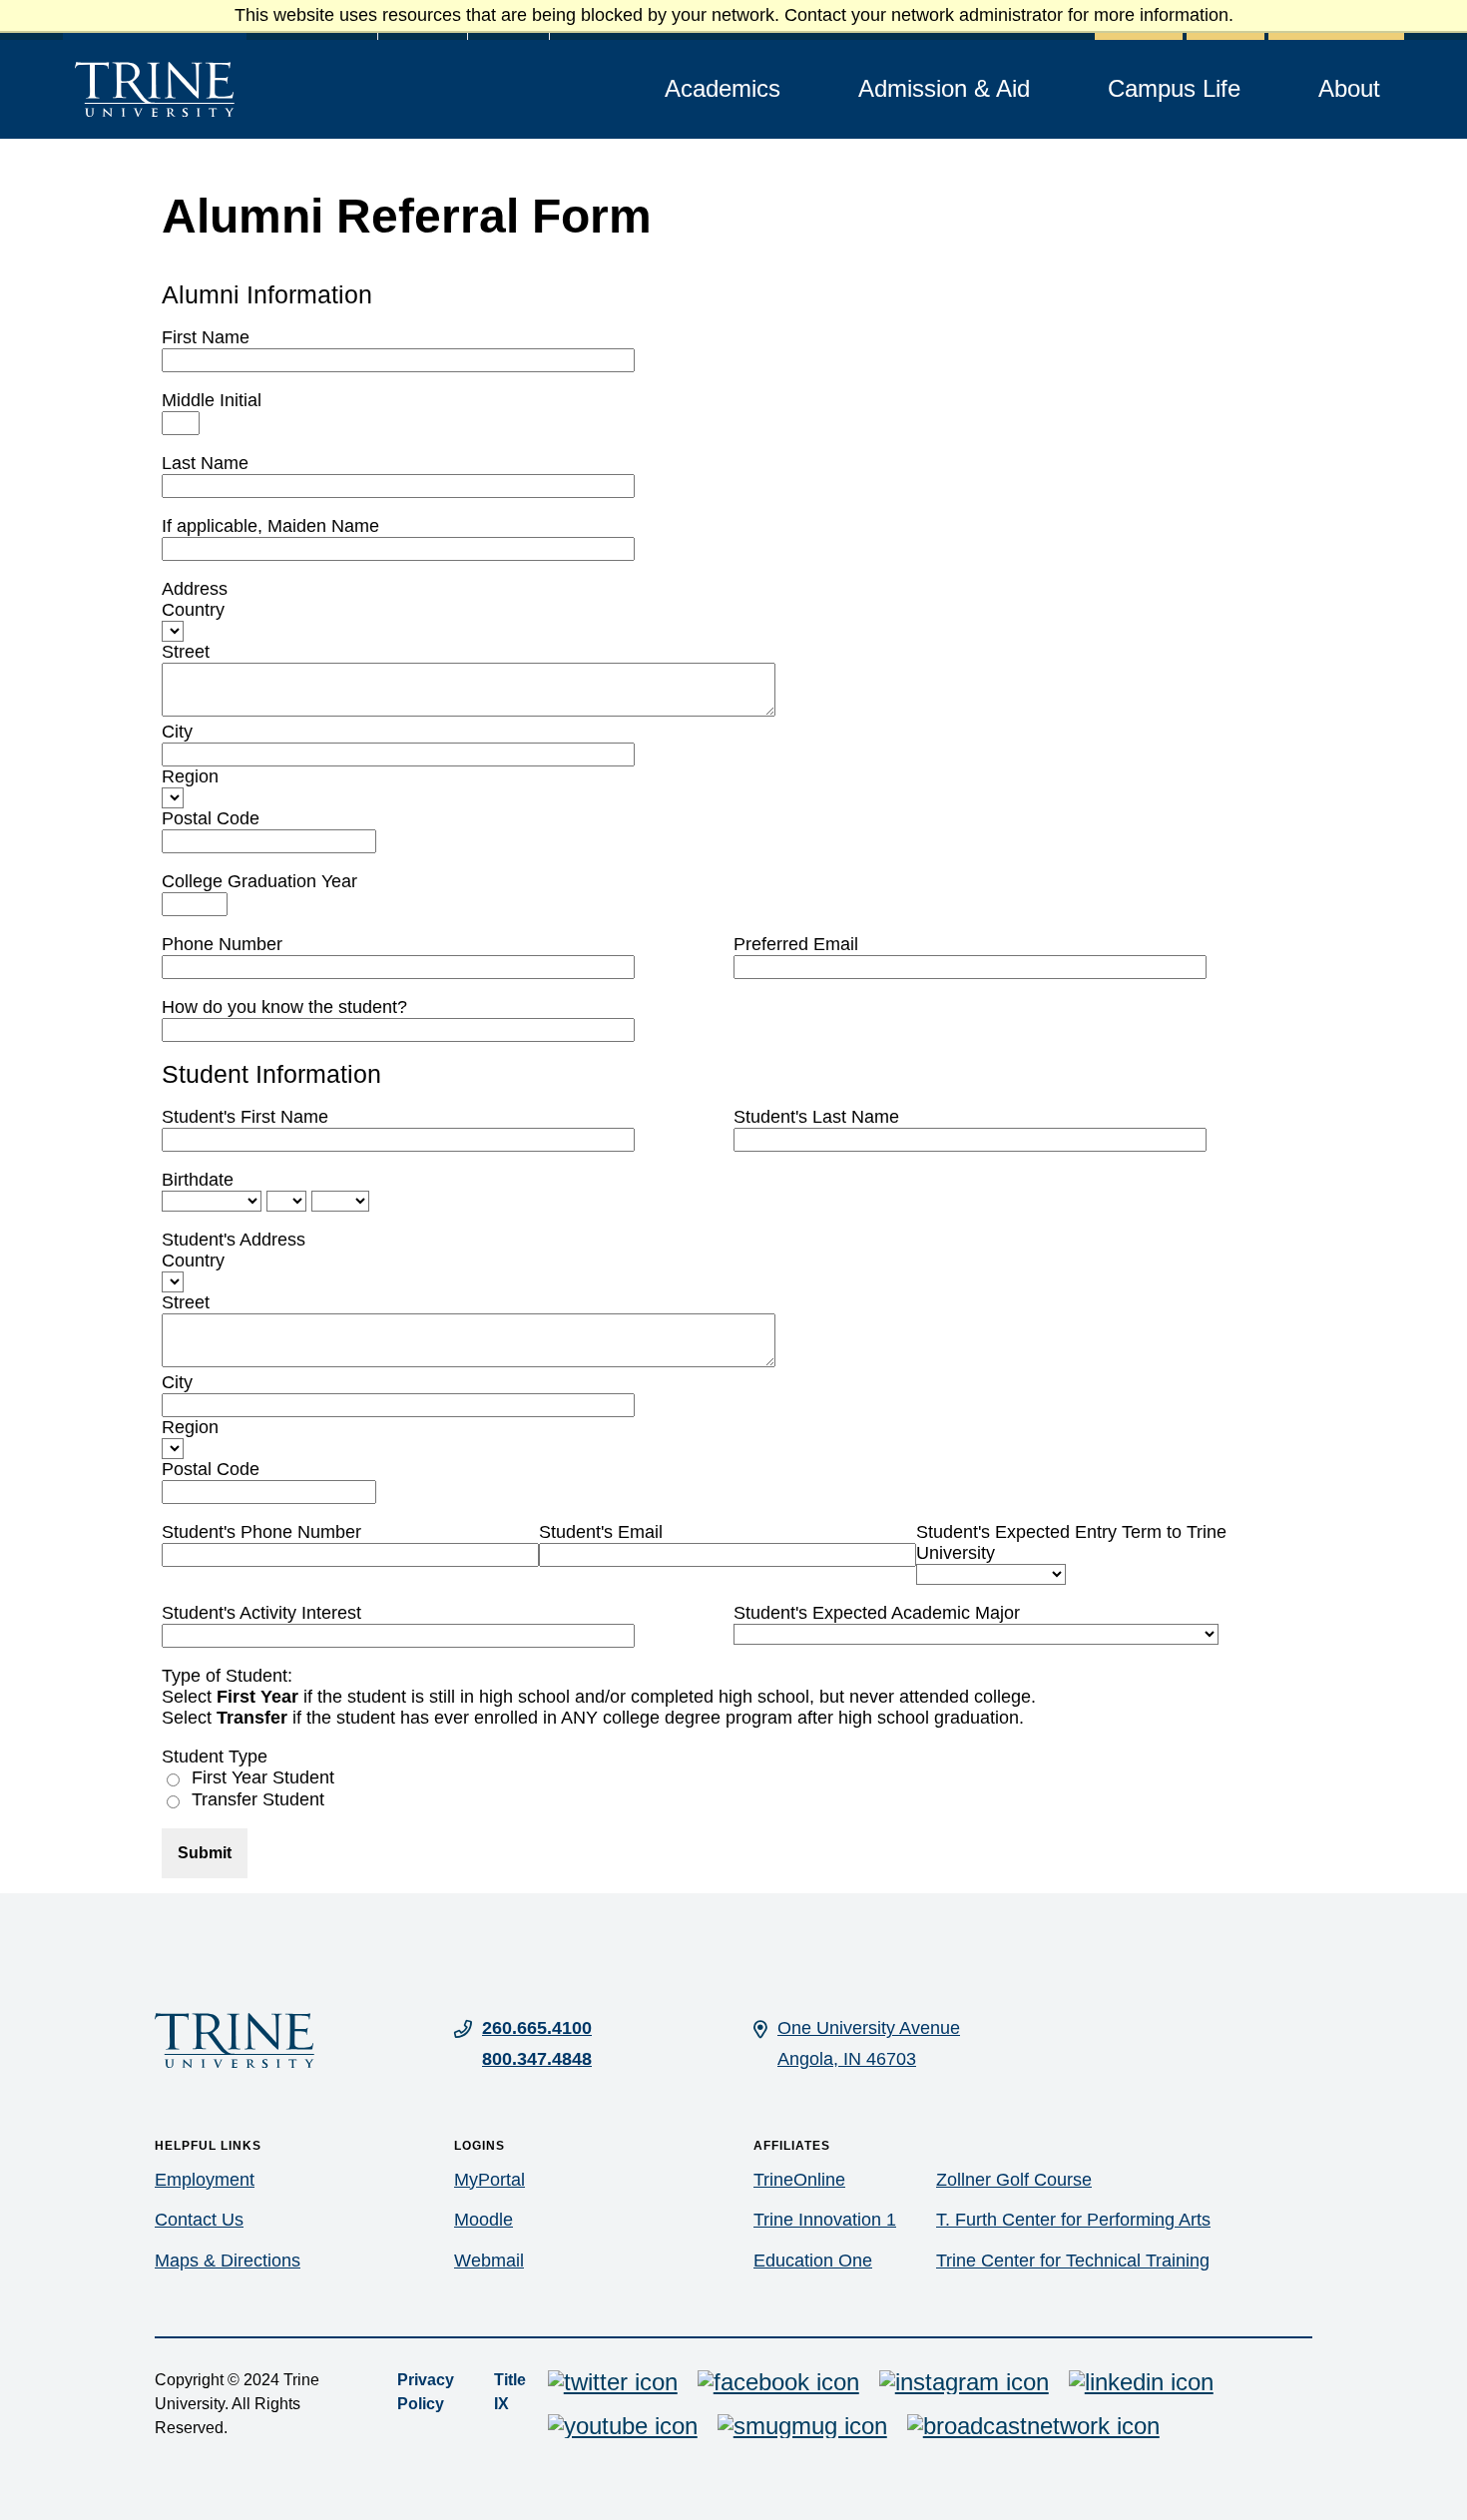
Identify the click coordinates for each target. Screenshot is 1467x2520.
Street (186, 652)
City (177, 732)
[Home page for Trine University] (155, 89)
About (1349, 88)
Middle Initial (212, 400)
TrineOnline (799, 2180)
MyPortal (489, 2180)
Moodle (484, 2220)
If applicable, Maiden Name (270, 526)
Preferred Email (796, 944)
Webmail (489, 2261)
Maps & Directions (228, 2261)
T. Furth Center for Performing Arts (1073, 2220)
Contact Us (199, 2220)
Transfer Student (258, 1799)
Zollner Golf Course (1014, 2180)
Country (193, 610)
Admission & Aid (944, 88)
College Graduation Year (259, 881)
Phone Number (222, 944)
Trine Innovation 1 (825, 2220)
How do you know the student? (284, 1007)
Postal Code (211, 818)
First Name (206, 337)
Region (190, 776)
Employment (205, 2180)
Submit (205, 1853)
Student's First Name (245, 1117)
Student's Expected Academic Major (877, 1613)
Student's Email (601, 1532)
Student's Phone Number (261, 1532)
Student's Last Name (816, 1117)
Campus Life (1174, 88)
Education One (813, 2261)
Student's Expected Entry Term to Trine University (1071, 1542)
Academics (723, 88)
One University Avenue (869, 2028)
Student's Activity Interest (261, 1613)
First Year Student (263, 1777)
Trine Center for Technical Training (1073, 2261)
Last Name (205, 463)
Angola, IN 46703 (847, 2059)
